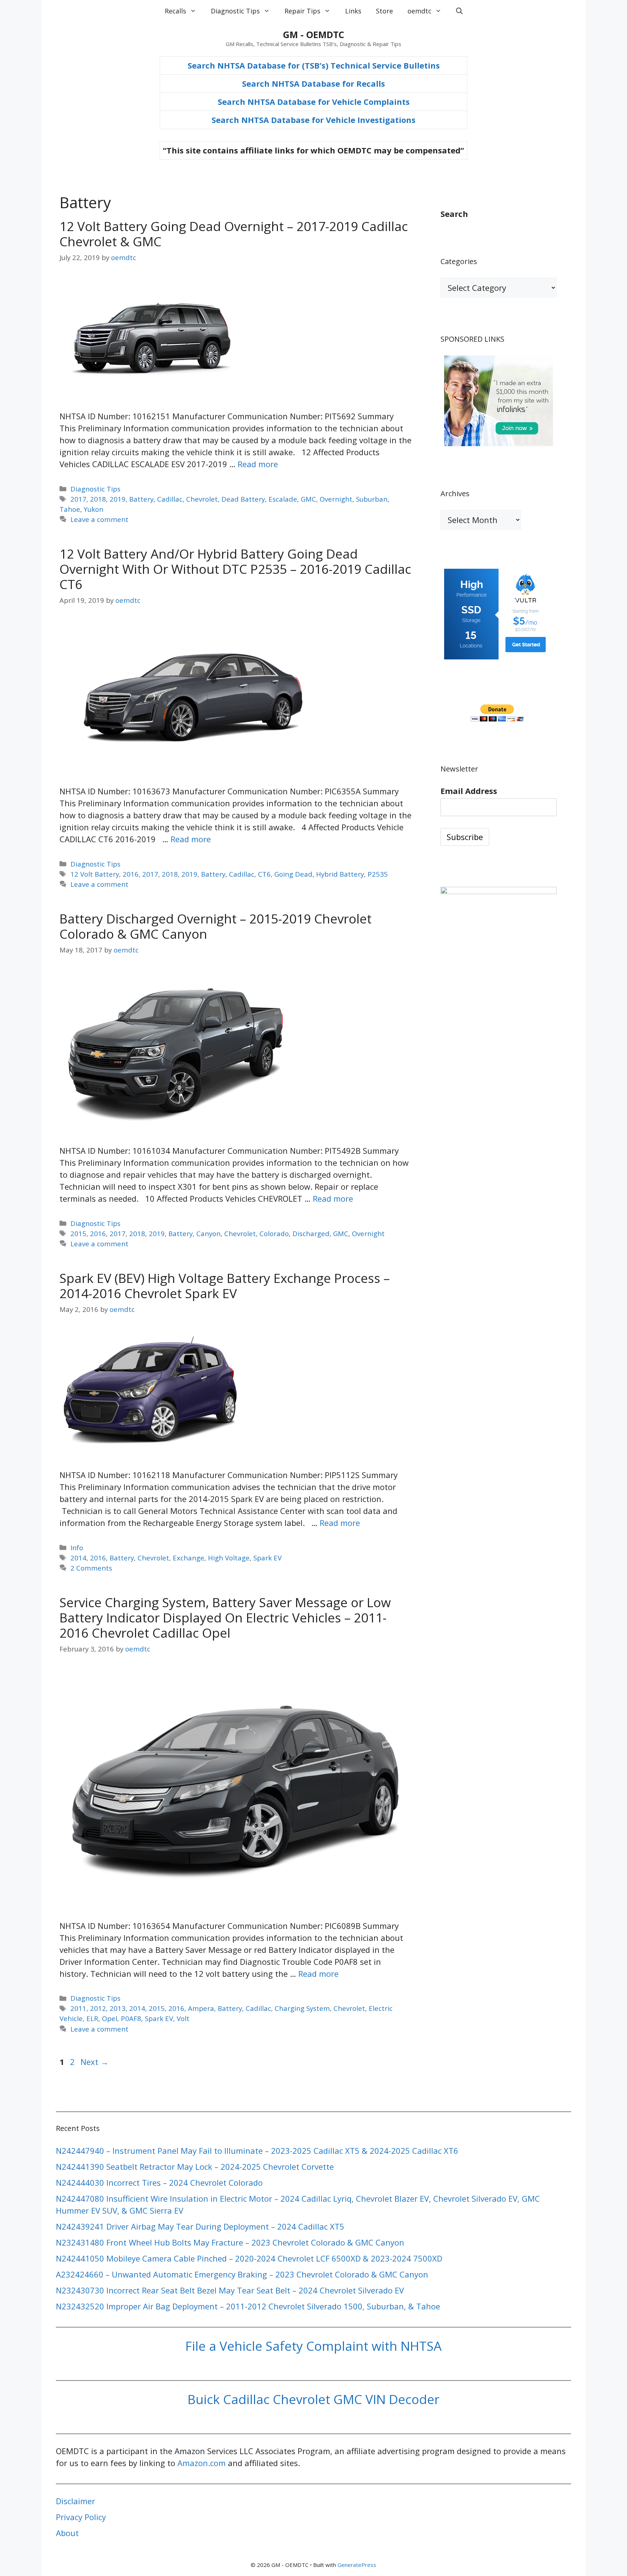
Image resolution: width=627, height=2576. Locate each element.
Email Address (469, 791)
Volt (183, 2018)
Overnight (336, 499)
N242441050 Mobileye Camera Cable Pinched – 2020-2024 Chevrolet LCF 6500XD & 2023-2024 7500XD (249, 2258)
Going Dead (293, 874)
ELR (92, 2018)
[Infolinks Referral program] (499, 443)
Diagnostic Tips (235, 11)
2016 (131, 874)
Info (77, 1548)
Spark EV (267, 1558)
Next (95, 2062)
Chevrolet (202, 499)
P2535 (378, 874)
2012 (98, 2008)
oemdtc (419, 11)
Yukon (94, 509)
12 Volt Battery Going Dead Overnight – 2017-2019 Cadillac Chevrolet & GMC (234, 234)
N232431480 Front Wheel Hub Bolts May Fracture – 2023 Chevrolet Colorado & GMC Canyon (230, 2242)
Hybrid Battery (340, 874)
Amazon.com (202, 2463)
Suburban (372, 499)
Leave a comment (99, 519)
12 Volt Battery (95, 874)
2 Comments (91, 1568)
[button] (459, 11)
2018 (98, 499)
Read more (258, 464)
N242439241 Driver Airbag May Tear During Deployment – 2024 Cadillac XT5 (200, 2226)
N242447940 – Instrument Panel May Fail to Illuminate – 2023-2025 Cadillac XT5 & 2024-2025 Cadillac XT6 (257, 2151)
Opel (110, 2018)
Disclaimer (75, 2501)
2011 (78, 2008)
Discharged (311, 1233)
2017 (78, 499)
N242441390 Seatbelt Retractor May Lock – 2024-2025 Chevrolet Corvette (195, 2166)
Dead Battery (243, 499)
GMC (308, 499)
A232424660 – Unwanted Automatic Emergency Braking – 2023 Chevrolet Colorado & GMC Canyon (242, 2274)
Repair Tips (302, 11)
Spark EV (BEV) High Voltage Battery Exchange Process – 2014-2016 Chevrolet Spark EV (225, 1286)
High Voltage (229, 1558)
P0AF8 (131, 2018)
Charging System (302, 2008)
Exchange (188, 1558)
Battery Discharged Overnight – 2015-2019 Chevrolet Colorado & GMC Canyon (216, 926)
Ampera (201, 2008)
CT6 (264, 874)
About (67, 2533)
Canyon (208, 1233)
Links (353, 11)
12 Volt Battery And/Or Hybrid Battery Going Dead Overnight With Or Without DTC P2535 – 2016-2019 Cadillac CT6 (235, 569)
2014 (78, 1558)
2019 (118, 499)
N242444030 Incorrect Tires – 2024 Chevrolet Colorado (159, 2182)
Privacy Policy (81, 2517)
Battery (141, 499)
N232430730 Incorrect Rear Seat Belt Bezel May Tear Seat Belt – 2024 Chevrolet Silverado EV (230, 2290)
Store (384, 11)
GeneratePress (357, 2565)
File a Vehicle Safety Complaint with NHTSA (313, 2346)
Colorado (274, 1233)
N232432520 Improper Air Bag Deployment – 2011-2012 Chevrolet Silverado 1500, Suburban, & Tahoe (248, 2306)
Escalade (283, 499)
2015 (78, 1233)
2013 (118, 2008)
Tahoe (70, 509)
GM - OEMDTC (314, 34)
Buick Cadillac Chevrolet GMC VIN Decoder (313, 2399)
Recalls (175, 11)
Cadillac (170, 499)
